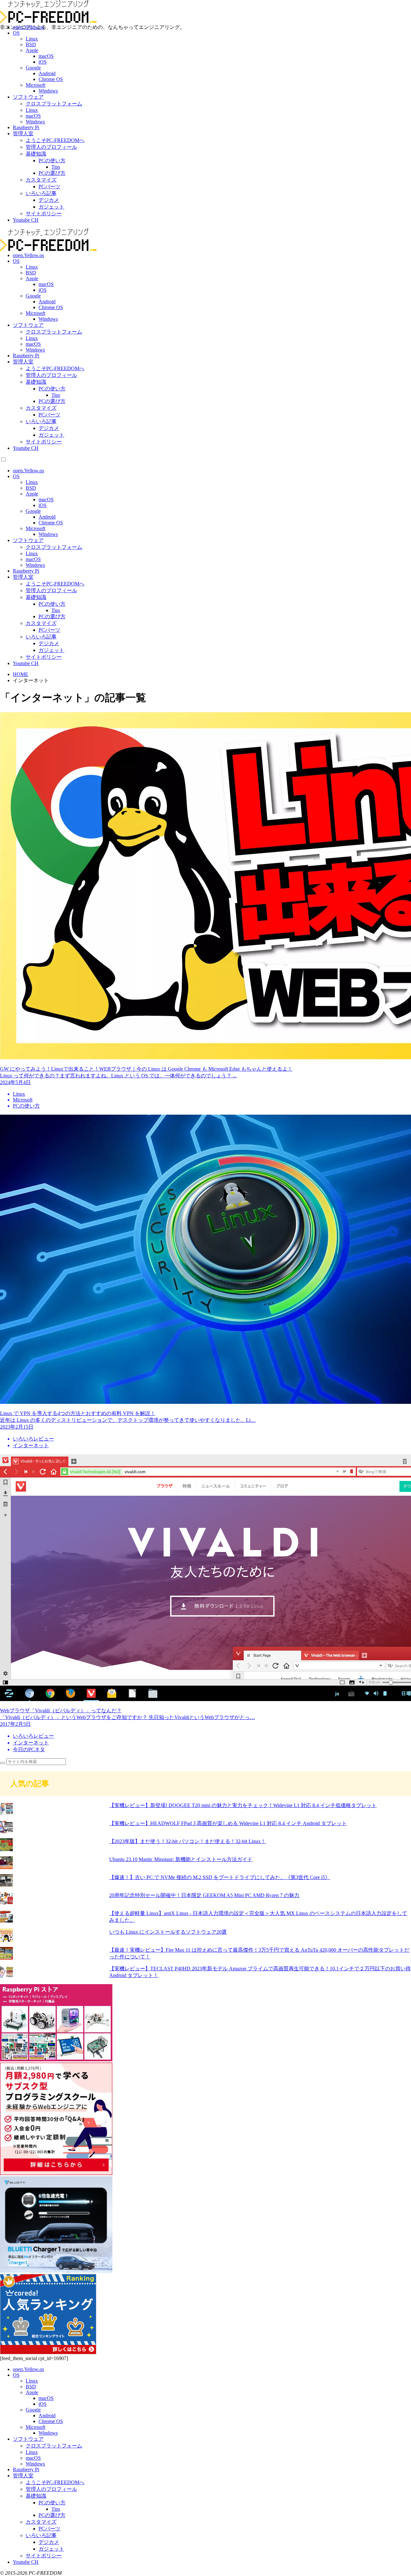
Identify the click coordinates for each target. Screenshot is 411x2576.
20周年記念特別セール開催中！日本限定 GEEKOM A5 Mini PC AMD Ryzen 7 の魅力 (204, 1895)
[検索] (3, 1763)
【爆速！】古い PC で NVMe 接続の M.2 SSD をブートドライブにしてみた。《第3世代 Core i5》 (220, 1877)
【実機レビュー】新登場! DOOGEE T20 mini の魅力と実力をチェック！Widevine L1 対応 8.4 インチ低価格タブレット (243, 1805)
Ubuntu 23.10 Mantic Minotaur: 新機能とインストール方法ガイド (181, 1859)
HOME (21, 674)
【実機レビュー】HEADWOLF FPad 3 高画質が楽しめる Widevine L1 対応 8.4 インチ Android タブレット (228, 1823)
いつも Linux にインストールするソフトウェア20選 (168, 1932)
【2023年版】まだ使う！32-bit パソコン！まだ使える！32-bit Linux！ (188, 1841)
